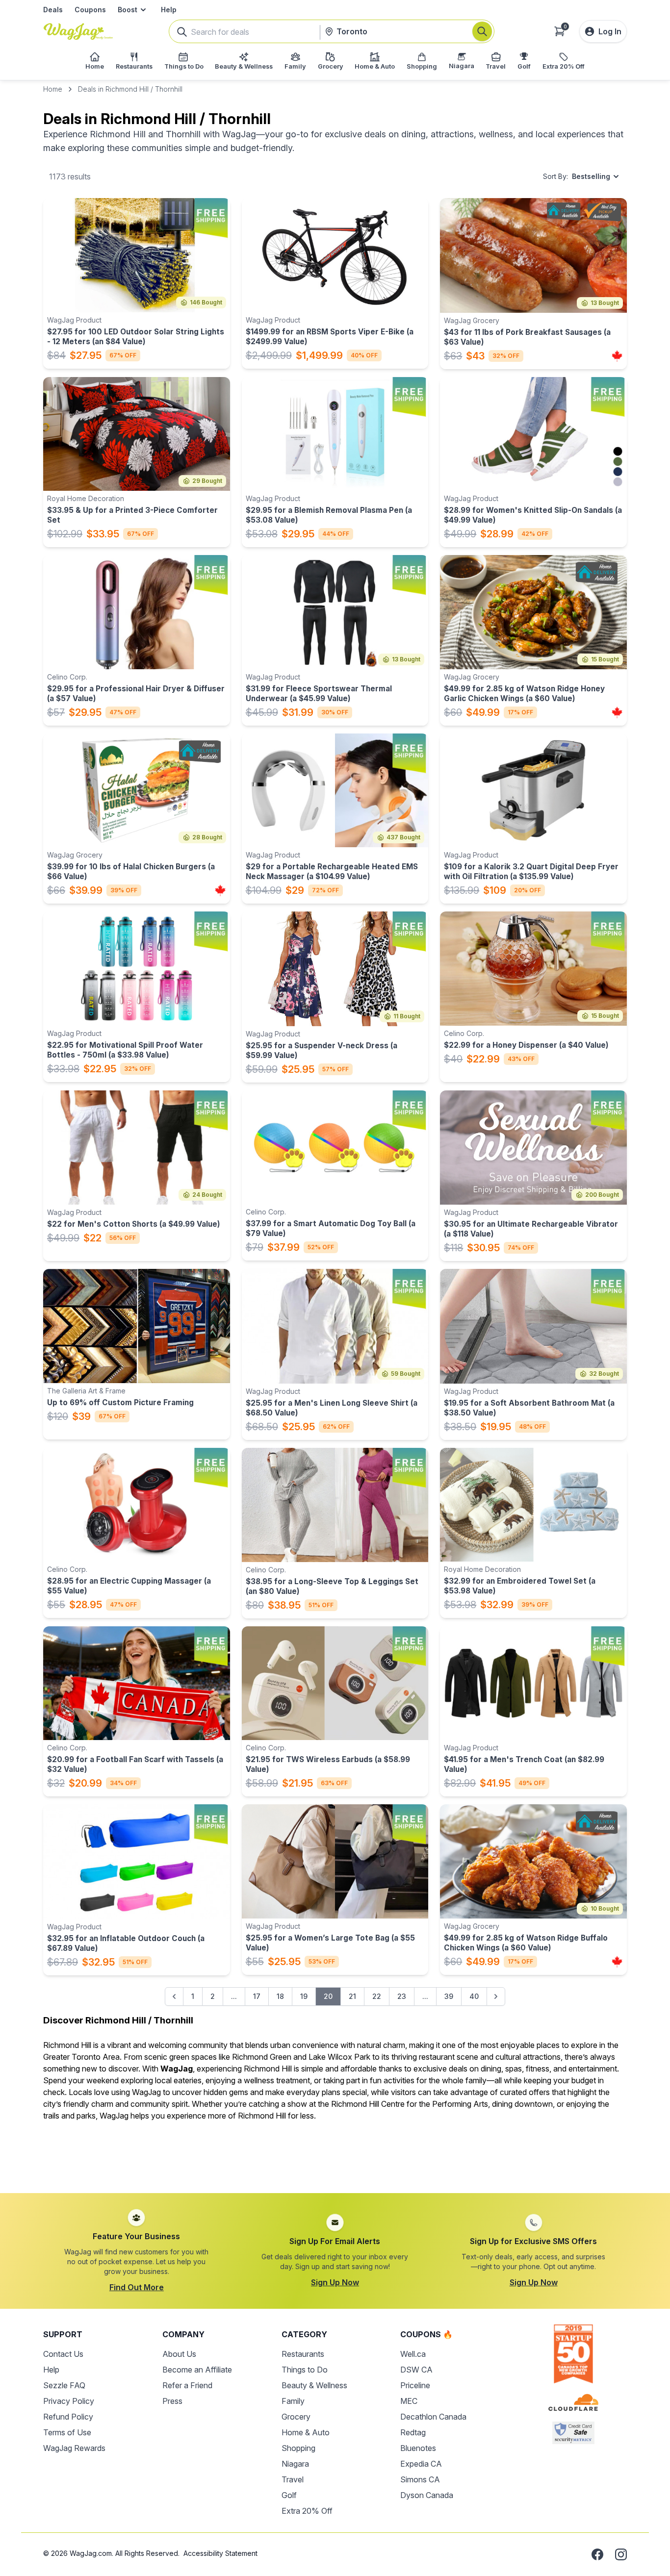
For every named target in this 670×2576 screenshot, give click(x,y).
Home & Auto (306, 2432)
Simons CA (420, 2479)
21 (352, 1996)
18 (280, 1996)
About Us (179, 2354)
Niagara (295, 2464)
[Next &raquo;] (496, 1996)
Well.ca (413, 2354)
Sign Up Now (335, 2282)
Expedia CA (421, 2464)
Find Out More (137, 2287)
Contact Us (63, 2354)
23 (402, 1996)
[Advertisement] (335, 2151)
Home (53, 89)
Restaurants (303, 2354)
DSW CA (416, 2370)
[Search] (482, 31)
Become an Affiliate (197, 2370)
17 (257, 1996)
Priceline (415, 2385)
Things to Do (305, 2370)
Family (293, 2401)
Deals (53, 10)
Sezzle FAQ (64, 2385)
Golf (289, 2495)
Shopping (298, 2448)
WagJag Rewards (74, 2448)
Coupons (90, 10)
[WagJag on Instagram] (621, 2554)
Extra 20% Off (307, 2511)
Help (169, 10)
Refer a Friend (187, 2385)
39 (449, 1996)
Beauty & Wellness (314, 2385)
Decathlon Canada (433, 2417)
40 (474, 1996)
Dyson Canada (427, 2495)
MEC (409, 2401)
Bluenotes (418, 2448)
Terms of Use (67, 2432)
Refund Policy (68, 2417)
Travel (293, 2479)
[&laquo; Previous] (174, 1996)
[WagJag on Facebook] (597, 2554)
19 (304, 1996)
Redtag (413, 2432)
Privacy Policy (69, 2401)
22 (377, 1996)
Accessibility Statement (220, 2553)
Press (172, 2401)
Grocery (296, 2417)
